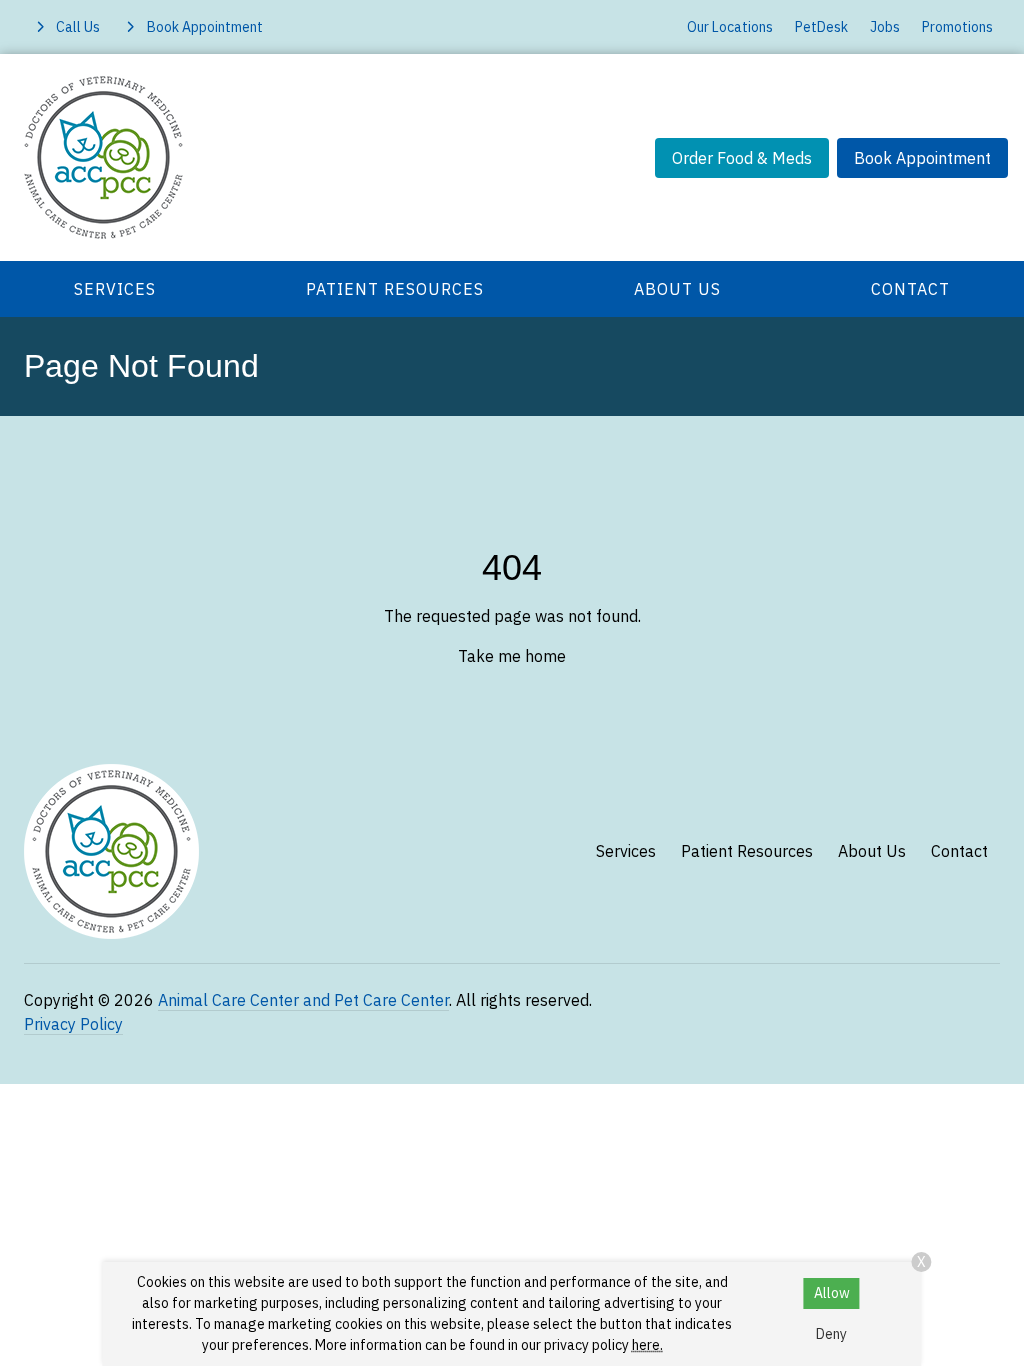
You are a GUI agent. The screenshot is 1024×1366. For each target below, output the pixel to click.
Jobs (885, 27)
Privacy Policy (73, 1024)
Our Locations (730, 27)
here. (647, 1345)
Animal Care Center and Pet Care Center (303, 1000)
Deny (831, 1334)
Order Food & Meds (742, 158)
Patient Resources (395, 289)
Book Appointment (922, 158)
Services (115, 289)
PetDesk (821, 27)
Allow (832, 1293)
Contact (910, 289)
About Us (677, 289)
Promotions (957, 27)
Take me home (512, 656)
